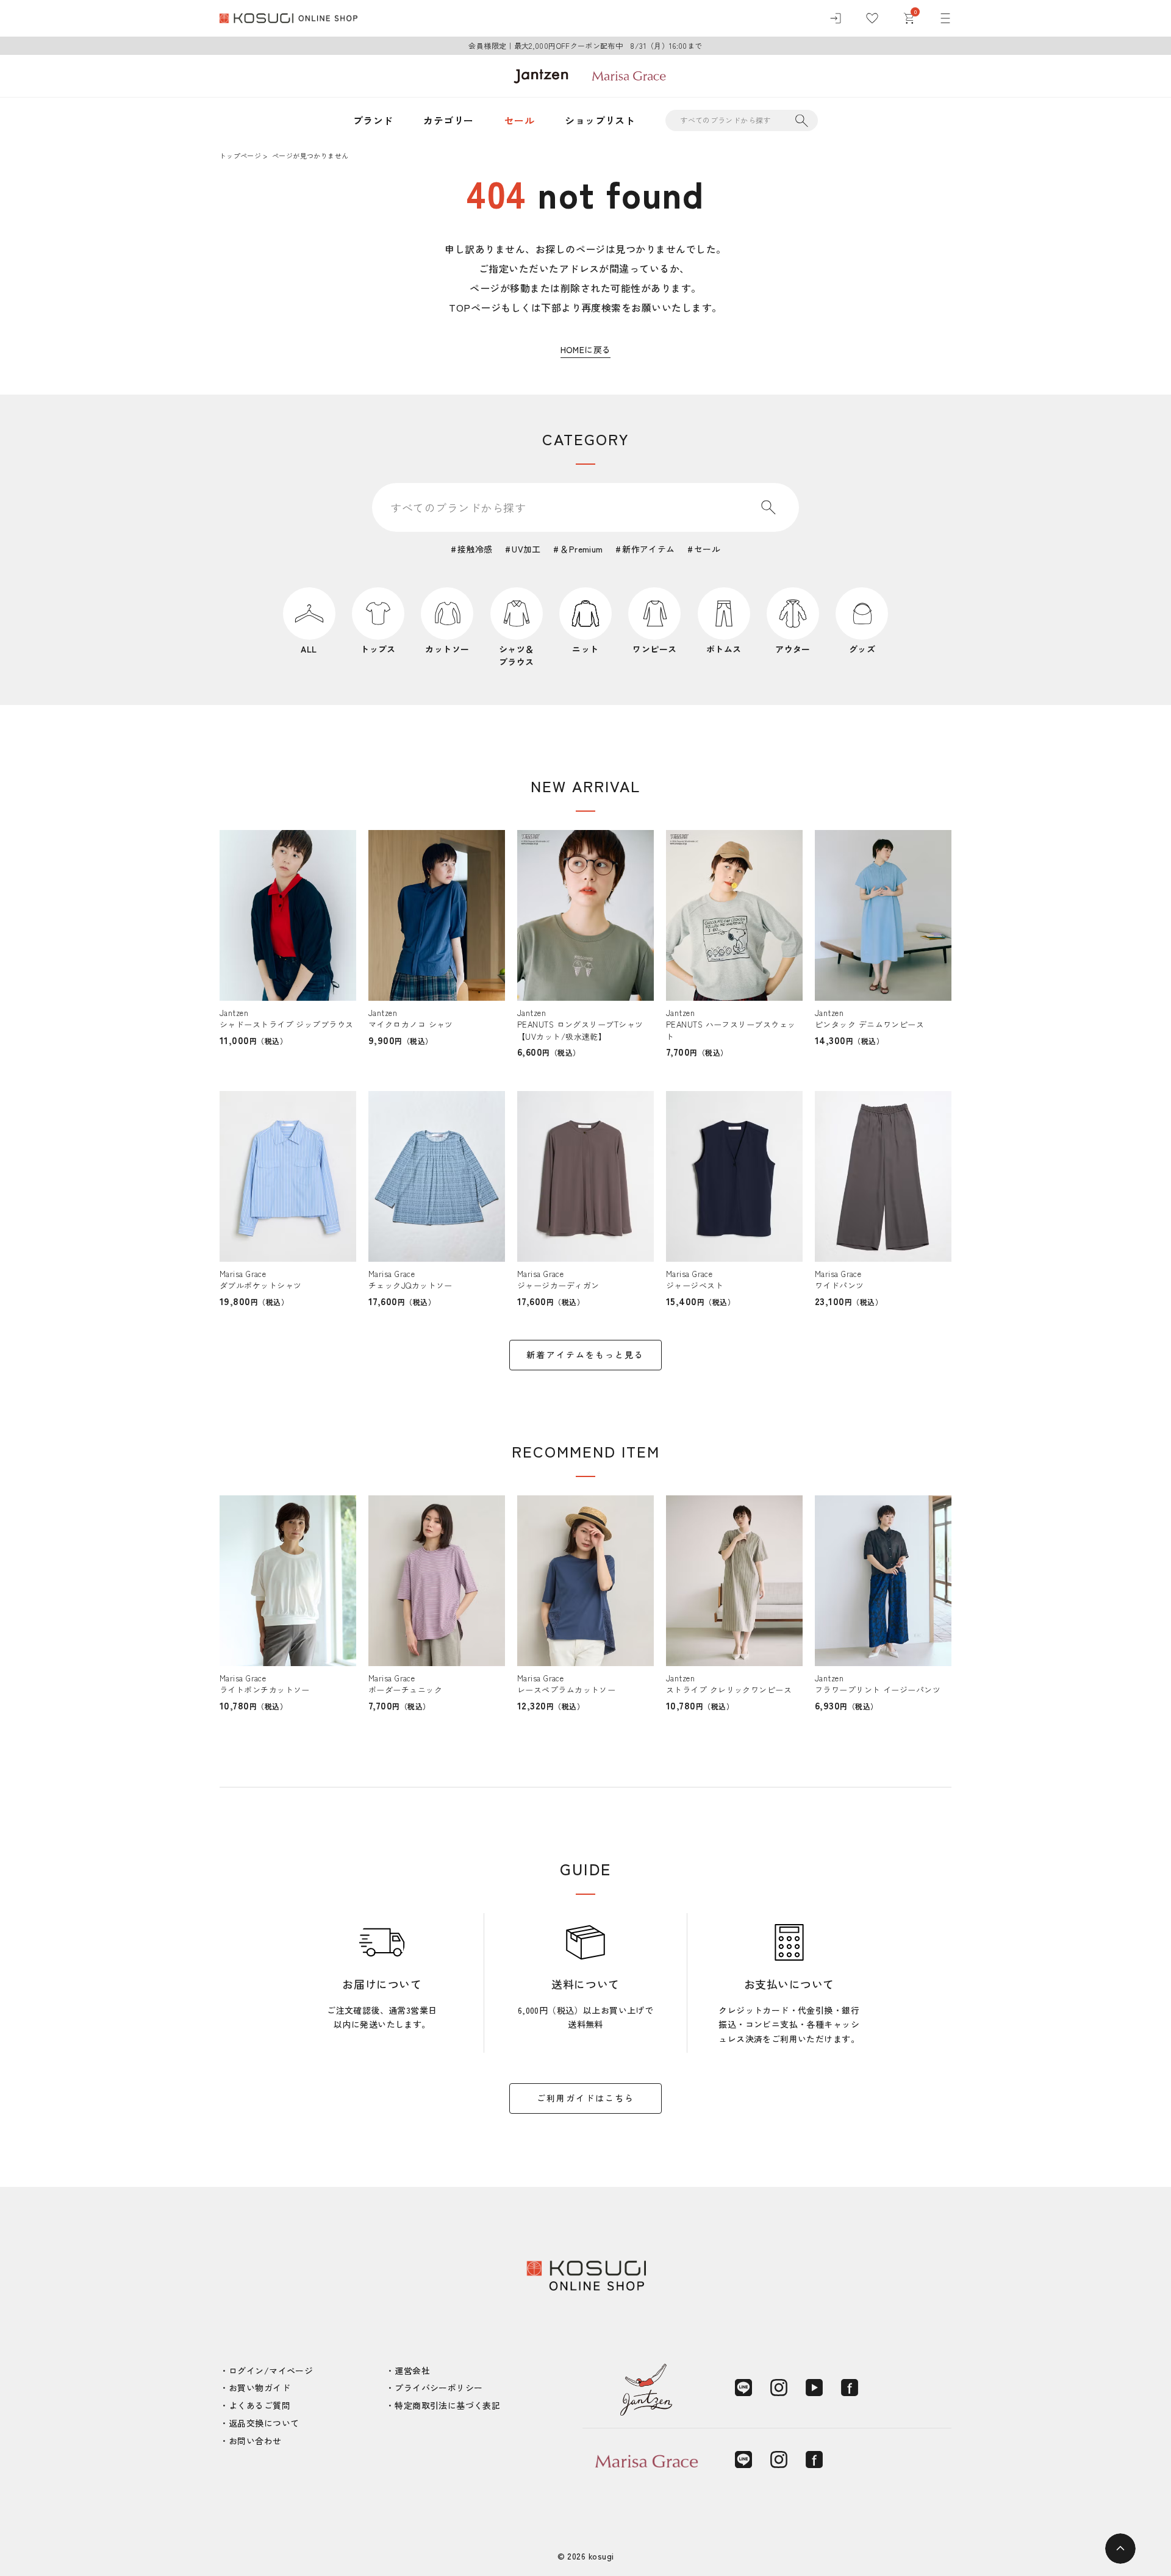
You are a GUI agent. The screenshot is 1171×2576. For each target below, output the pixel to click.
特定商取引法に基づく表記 (447, 2405)
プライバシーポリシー (439, 2388)
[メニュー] (945, 18)
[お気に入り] (872, 18)
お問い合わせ (255, 2441)
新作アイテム (649, 549)
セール (519, 120)
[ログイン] (836, 18)
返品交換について (264, 2423)
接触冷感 (475, 549)
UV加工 (526, 549)
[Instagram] (779, 2388)
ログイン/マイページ (271, 2370)
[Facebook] (850, 2388)
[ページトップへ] (1120, 2549)
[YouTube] (814, 2388)
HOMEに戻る (586, 349)
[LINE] (743, 2388)
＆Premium (581, 549)
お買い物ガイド (260, 2388)
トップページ (240, 156)
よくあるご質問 (260, 2405)
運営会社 (412, 2370)
